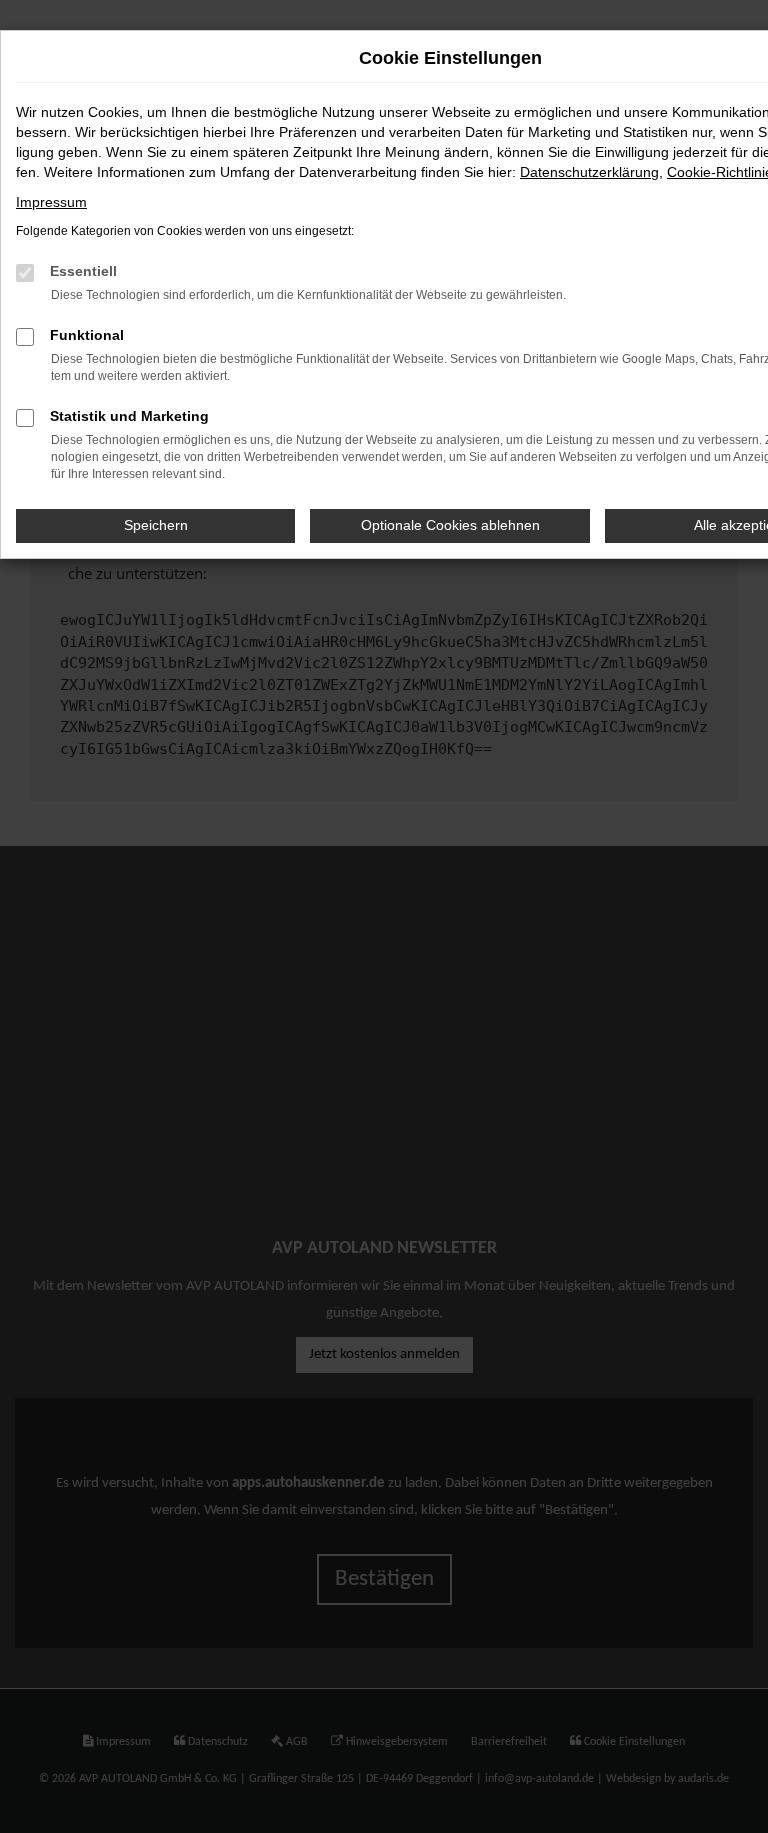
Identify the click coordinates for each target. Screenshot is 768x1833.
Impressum (51, 202)
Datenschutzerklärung (589, 172)
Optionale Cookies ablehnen (450, 525)
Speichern (156, 525)
